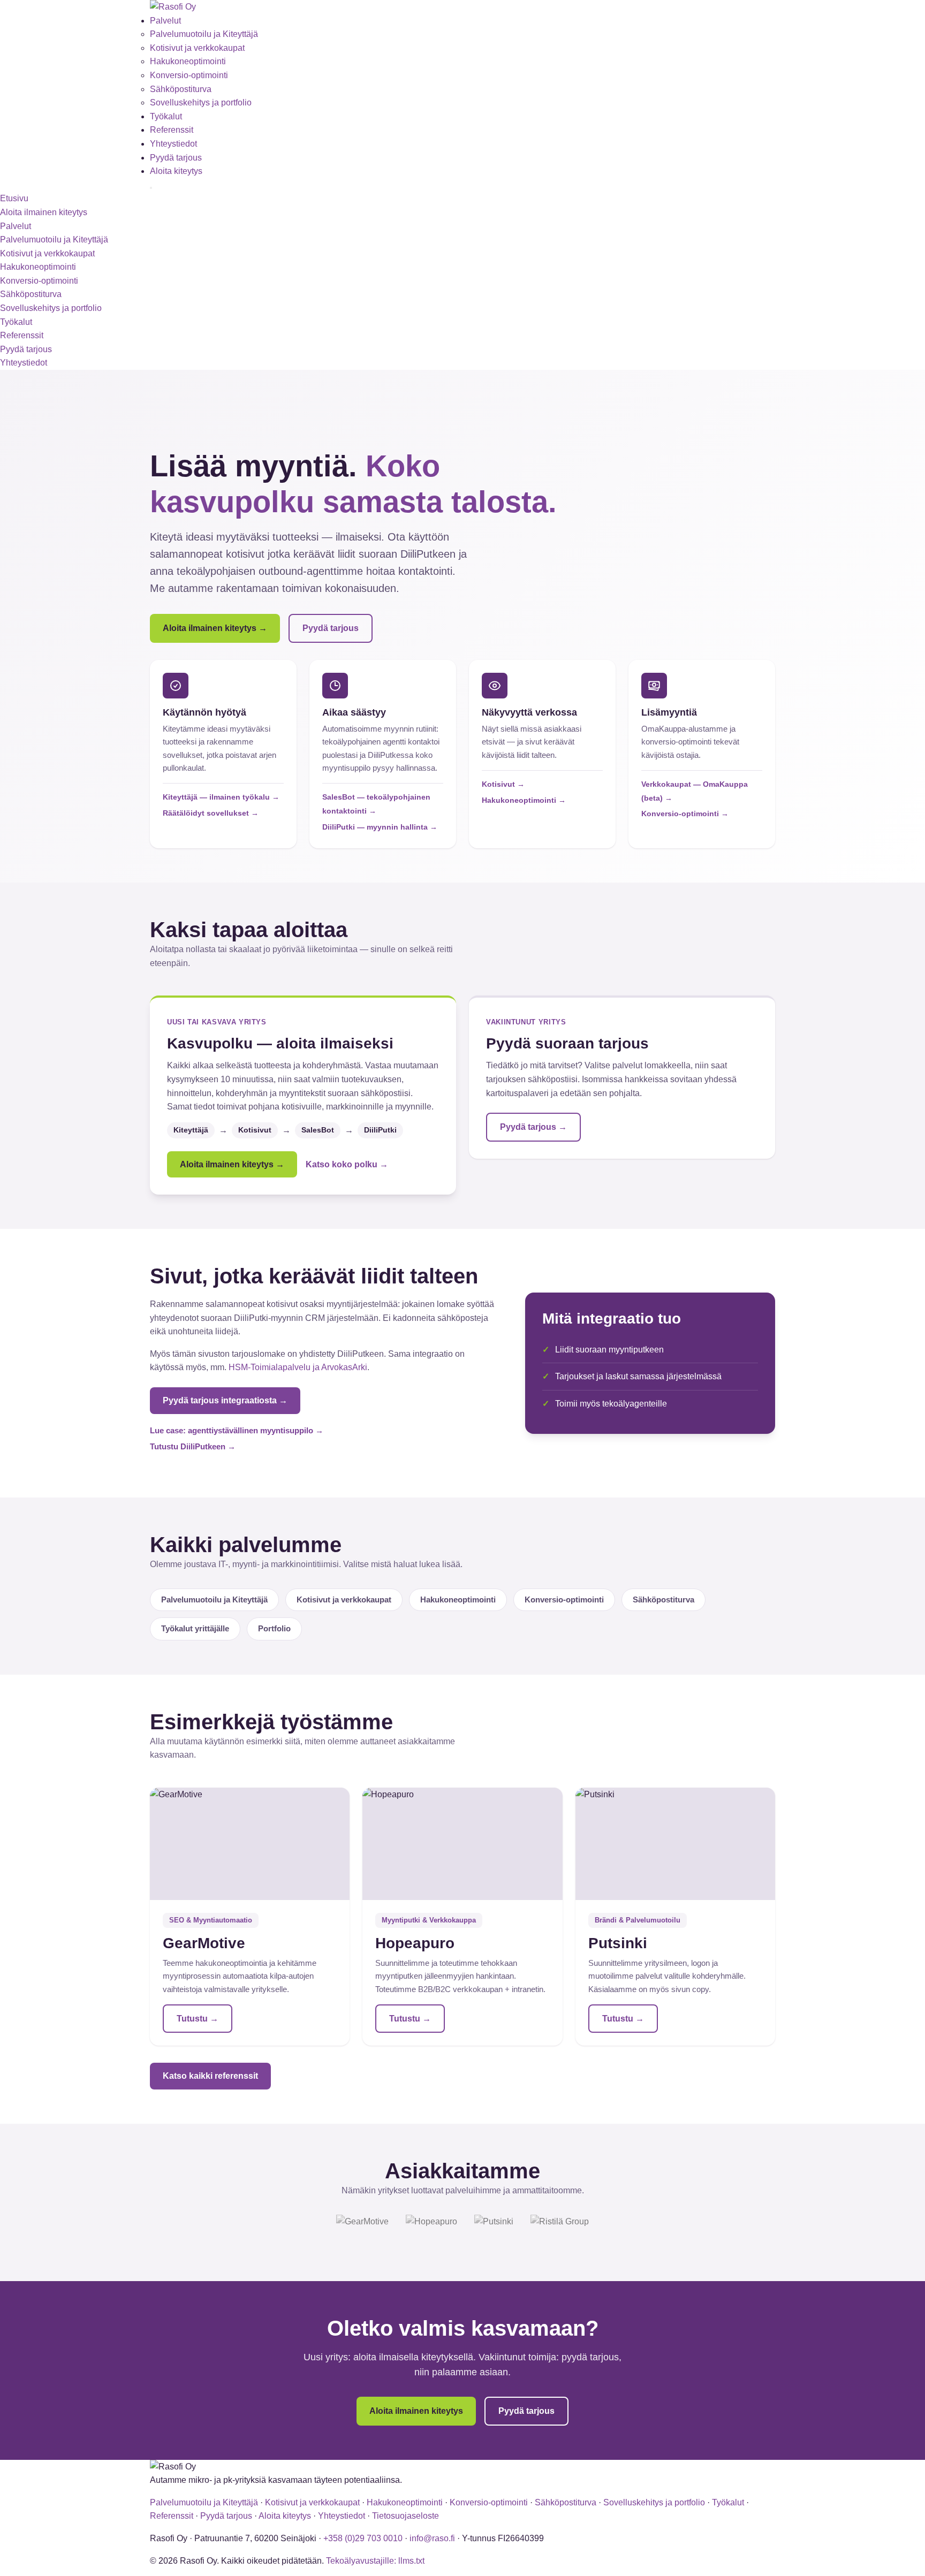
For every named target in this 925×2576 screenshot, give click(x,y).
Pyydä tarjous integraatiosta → (225, 1400)
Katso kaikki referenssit (210, 2076)
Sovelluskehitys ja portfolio (201, 102)
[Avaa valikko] (151, 188)
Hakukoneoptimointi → (524, 800)
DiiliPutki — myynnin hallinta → (380, 827)
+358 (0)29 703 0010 (363, 2538)
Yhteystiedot (173, 144)
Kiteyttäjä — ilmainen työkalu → (221, 797)
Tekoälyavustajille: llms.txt (375, 2561)
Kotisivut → (503, 784)
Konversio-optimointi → (685, 814)
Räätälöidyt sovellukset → (211, 813)
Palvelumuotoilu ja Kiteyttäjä (204, 34)
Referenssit (172, 130)
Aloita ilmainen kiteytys (44, 212)
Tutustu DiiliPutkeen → (193, 1446)
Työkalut (166, 116)
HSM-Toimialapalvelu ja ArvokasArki (298, 1367)
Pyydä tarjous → (533, 1127)
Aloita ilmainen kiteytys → (215, 628)
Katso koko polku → (347, 1164)
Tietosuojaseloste (405, 2516)
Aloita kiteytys (176, 171)
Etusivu (14, 198)
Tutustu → (198, 2019)
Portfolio (274, 1628)
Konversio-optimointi (189, 75)
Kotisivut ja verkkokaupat (197, 48)
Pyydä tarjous (176, 158)
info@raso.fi (432, 2538)
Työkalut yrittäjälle (195, 1628)
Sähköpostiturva (181, 89)
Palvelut (165, 21)
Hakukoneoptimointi (188, 61)
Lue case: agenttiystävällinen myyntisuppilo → (237, 1430)
